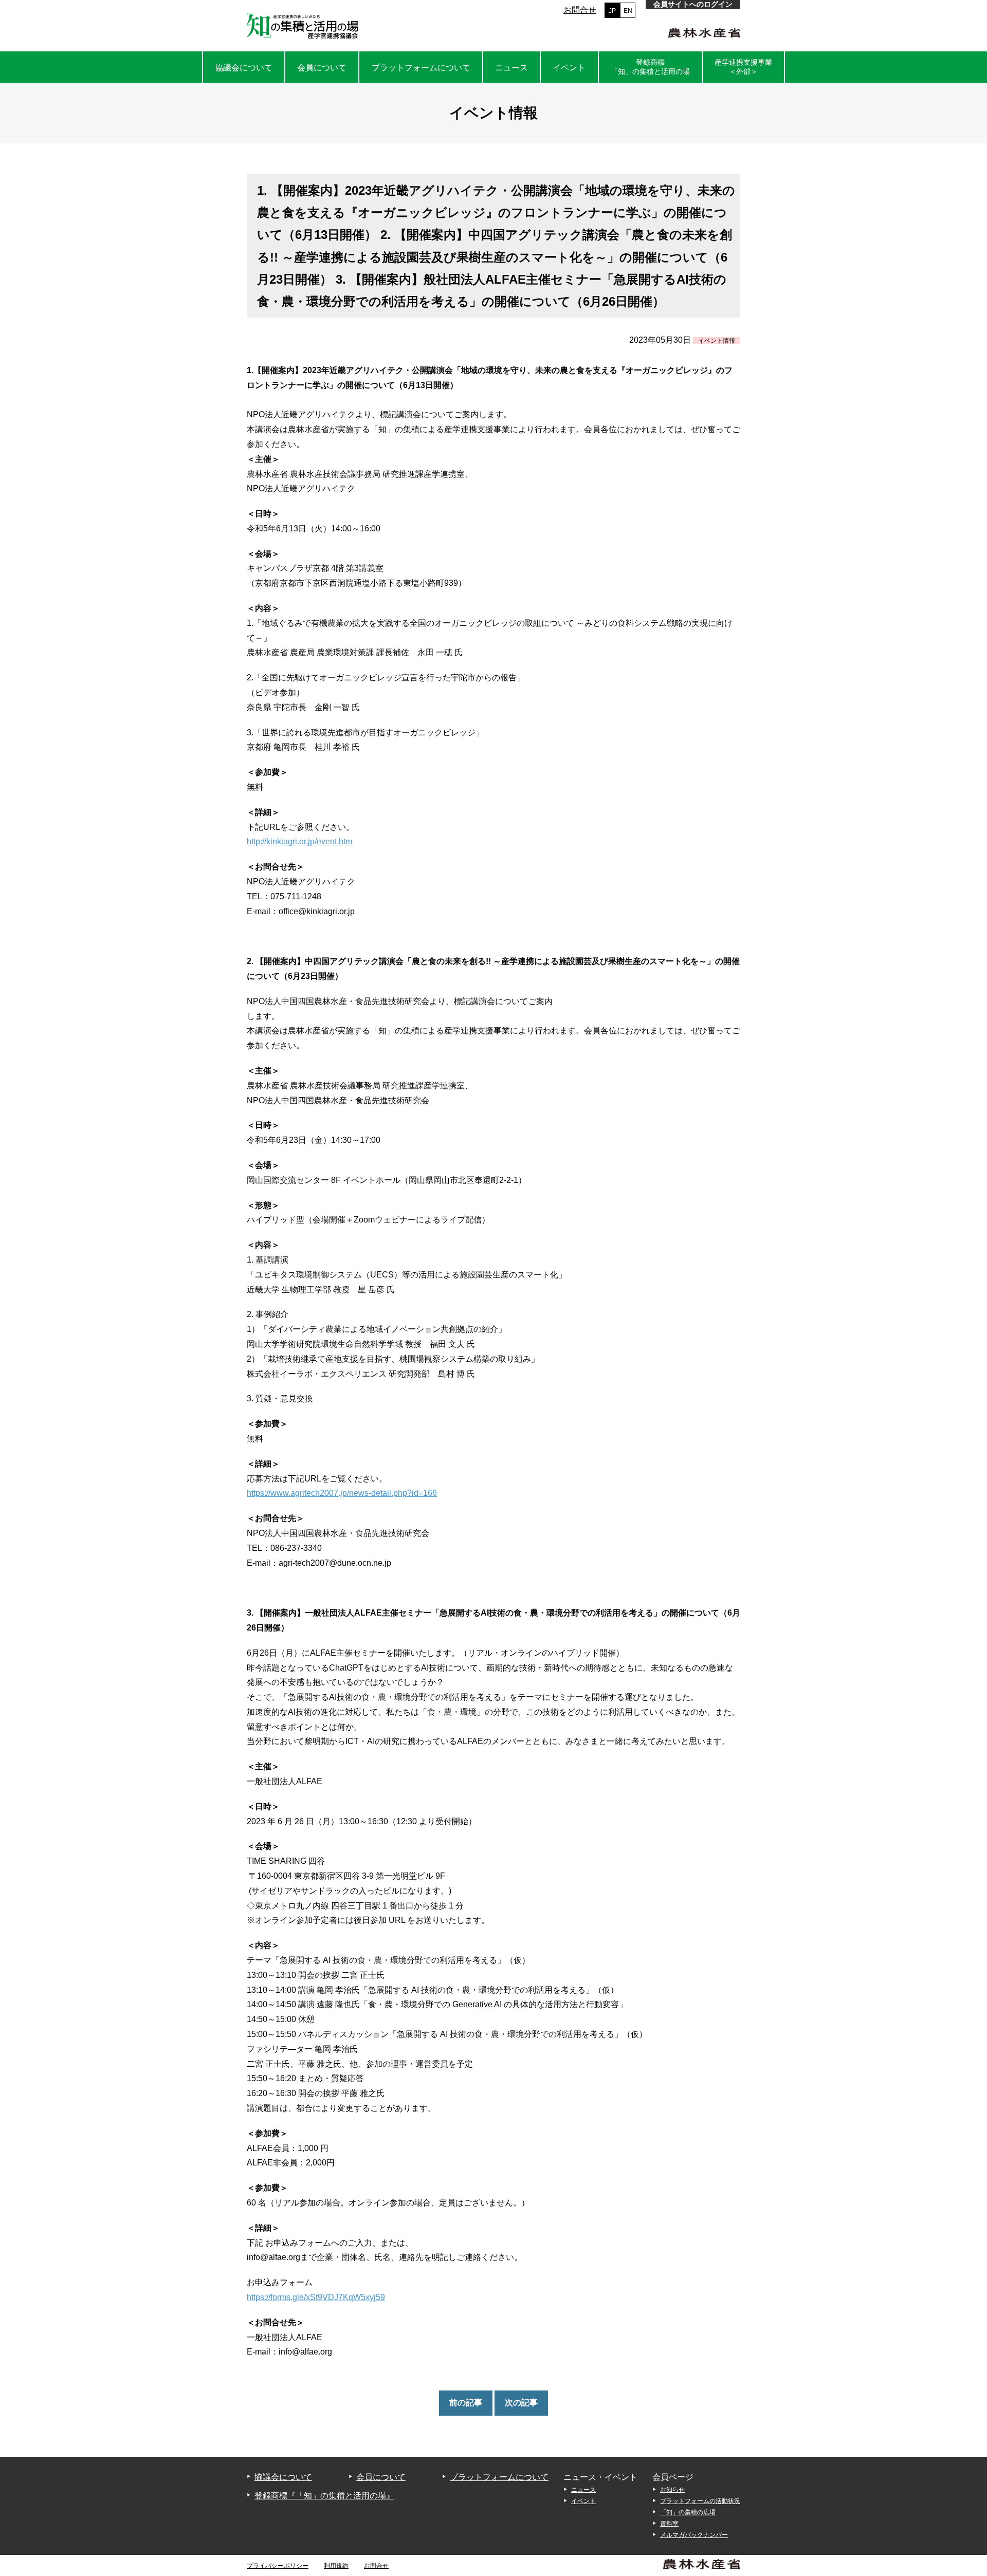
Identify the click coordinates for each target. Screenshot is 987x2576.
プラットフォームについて (421, 68)
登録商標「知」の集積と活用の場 (650, 67)
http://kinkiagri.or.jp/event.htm (299, 841)
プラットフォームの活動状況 (700, 2501)
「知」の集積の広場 (688, 2512)
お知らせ (672, 2490)
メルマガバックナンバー (694, 2535)
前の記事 (466, 2403)
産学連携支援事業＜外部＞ (743, 67)
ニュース (511, 68)
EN (628, 11)
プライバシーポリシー (278, 2566)
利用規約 (336, 2566)
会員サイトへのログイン (693, 4)
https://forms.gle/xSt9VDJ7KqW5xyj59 (316, 2297)
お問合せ (580, 10)
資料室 (669, 2524)
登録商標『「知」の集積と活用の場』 (324, 2496)
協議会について (244, 68)
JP (612, 11)
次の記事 (521, 2403)
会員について (322, 68)
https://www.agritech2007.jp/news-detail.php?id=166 (342, 1493)
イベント (569, 68)
